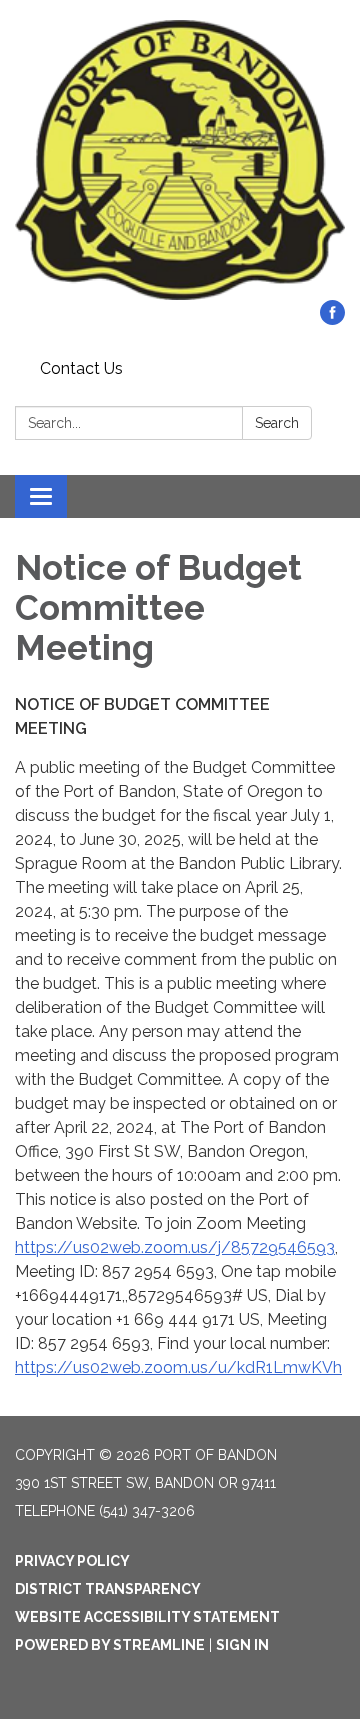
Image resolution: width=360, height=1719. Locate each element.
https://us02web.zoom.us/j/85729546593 (175, 1247)
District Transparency (108, 1589)
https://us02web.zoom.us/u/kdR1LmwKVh (178, 1367)
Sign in (242, 1645)
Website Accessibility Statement (147, 1617)
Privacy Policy (72, 1561)
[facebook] (332, 319)
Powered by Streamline (110, 1645)
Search (277, 423)
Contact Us (81, 368)
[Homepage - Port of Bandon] (180, 160)
